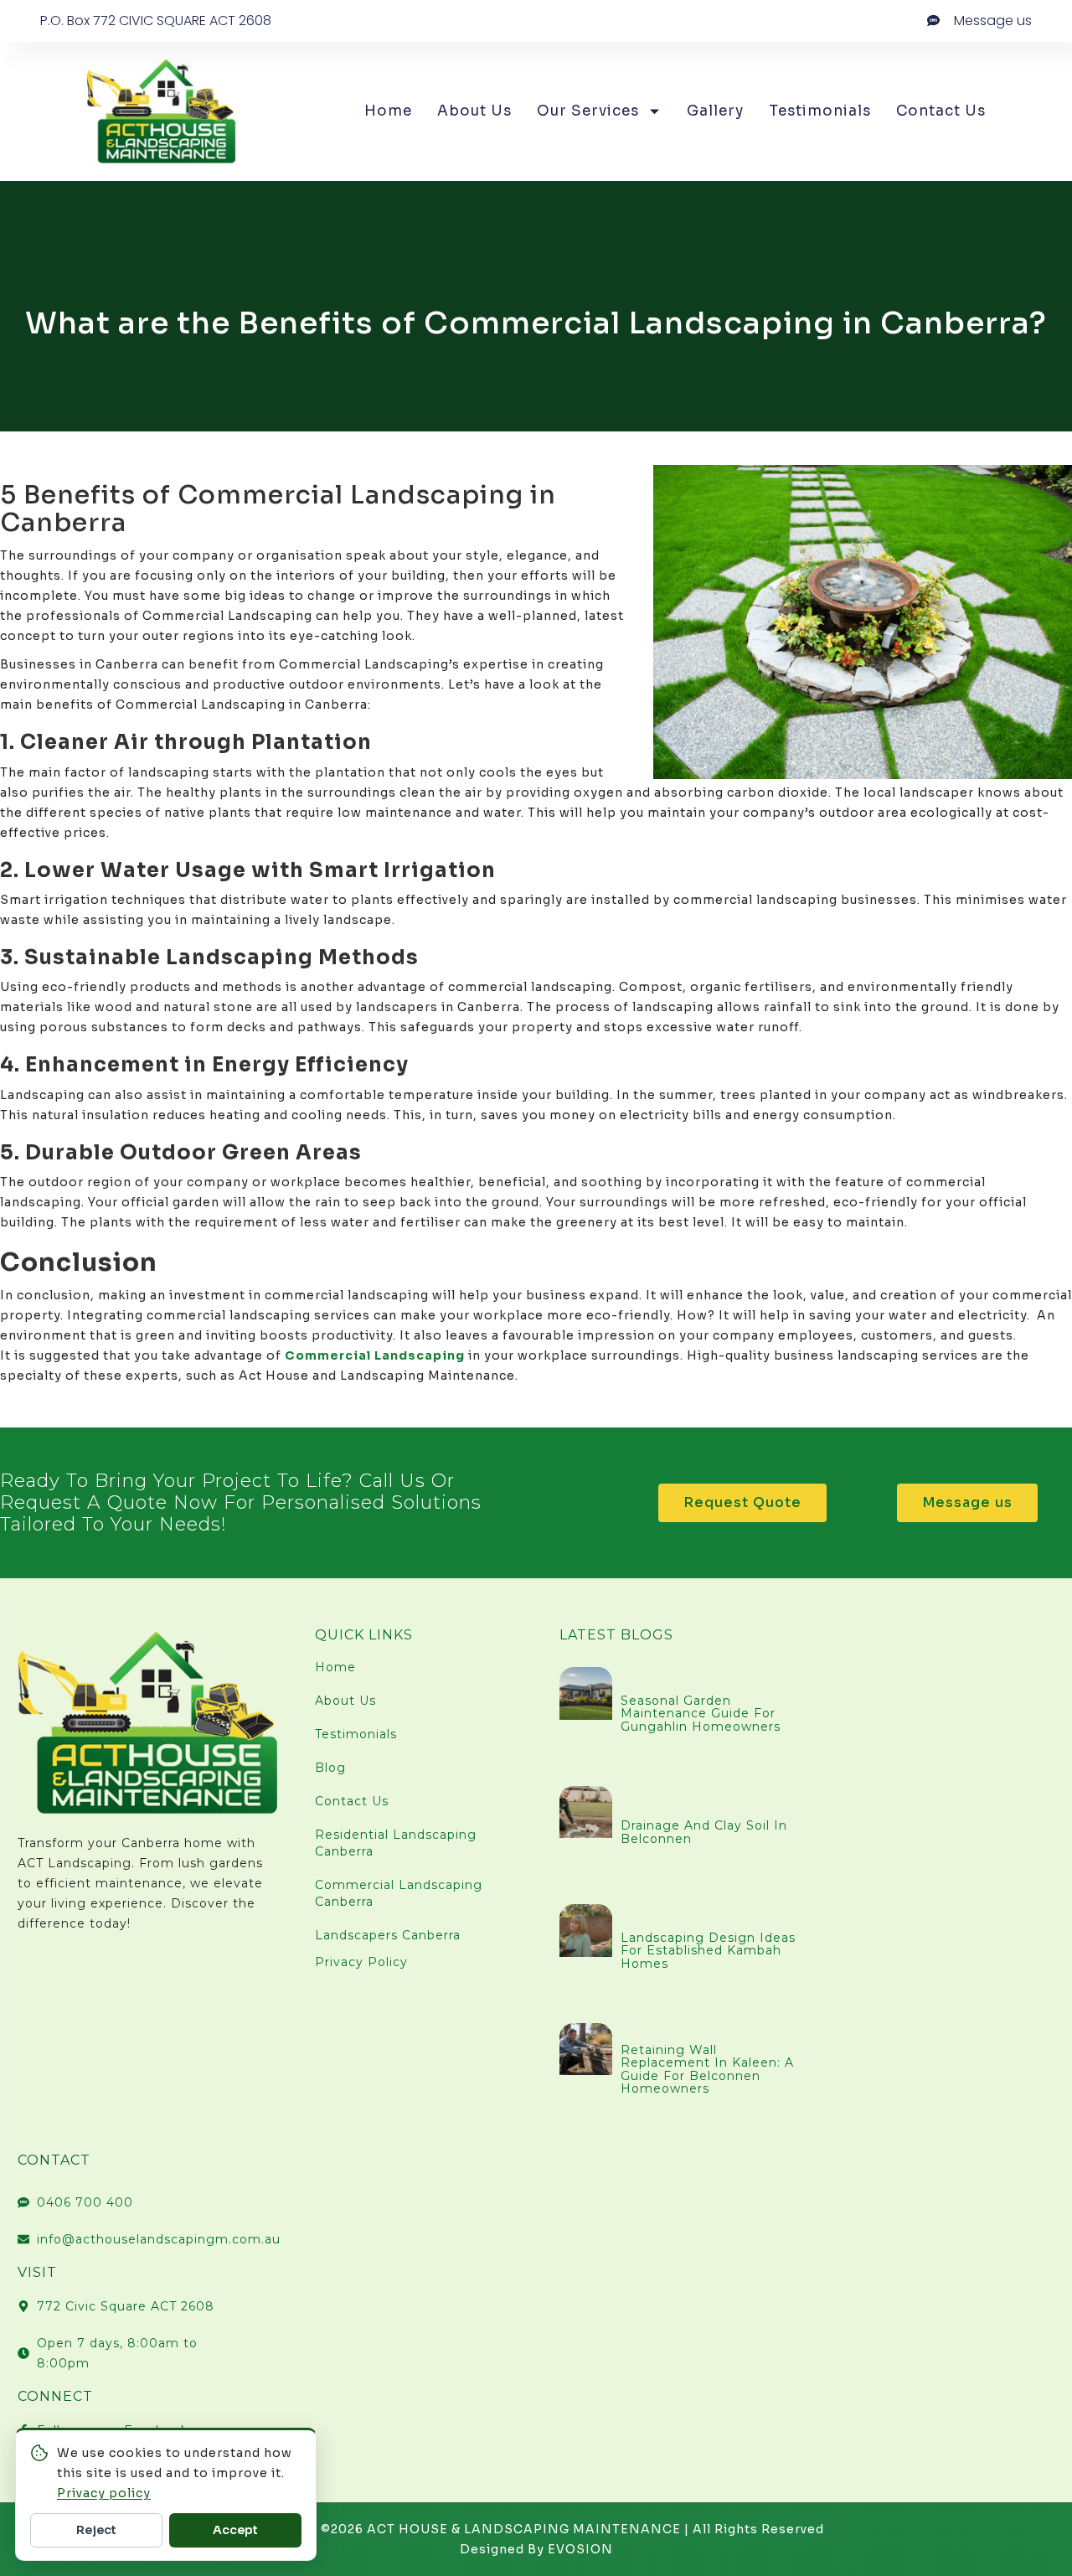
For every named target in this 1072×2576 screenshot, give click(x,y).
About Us (474, 111)
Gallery (715, 111)
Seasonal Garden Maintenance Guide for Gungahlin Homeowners (701, 1714)
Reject (96, 2530)
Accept (235, 2530)
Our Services (588, 111)
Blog (330, 1768)
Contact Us (941, 111)
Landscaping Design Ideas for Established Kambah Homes (708, 1951)
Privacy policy (104, 2493)
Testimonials (820, 111)
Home (388, 111)
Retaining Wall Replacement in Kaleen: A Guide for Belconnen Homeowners (707, 2069)
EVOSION (580, 2549)
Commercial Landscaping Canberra (399, 1893)
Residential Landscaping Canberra (396, 1843)
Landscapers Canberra (388, 1935)
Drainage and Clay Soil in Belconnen (704, 1832)
